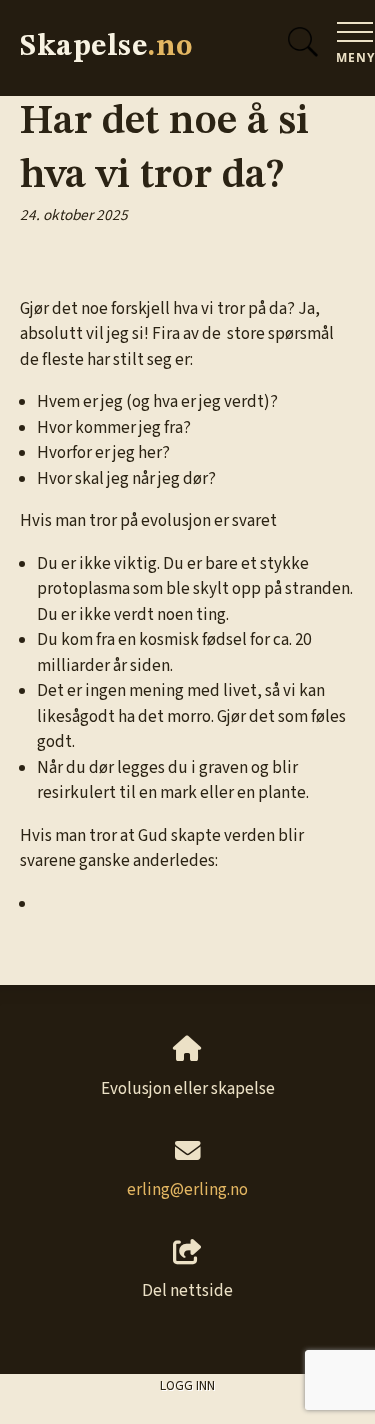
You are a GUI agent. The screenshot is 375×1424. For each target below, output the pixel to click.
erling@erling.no (187, 1190)
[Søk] (303, 39)
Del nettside (187, 1291)
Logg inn (187, 1385)
